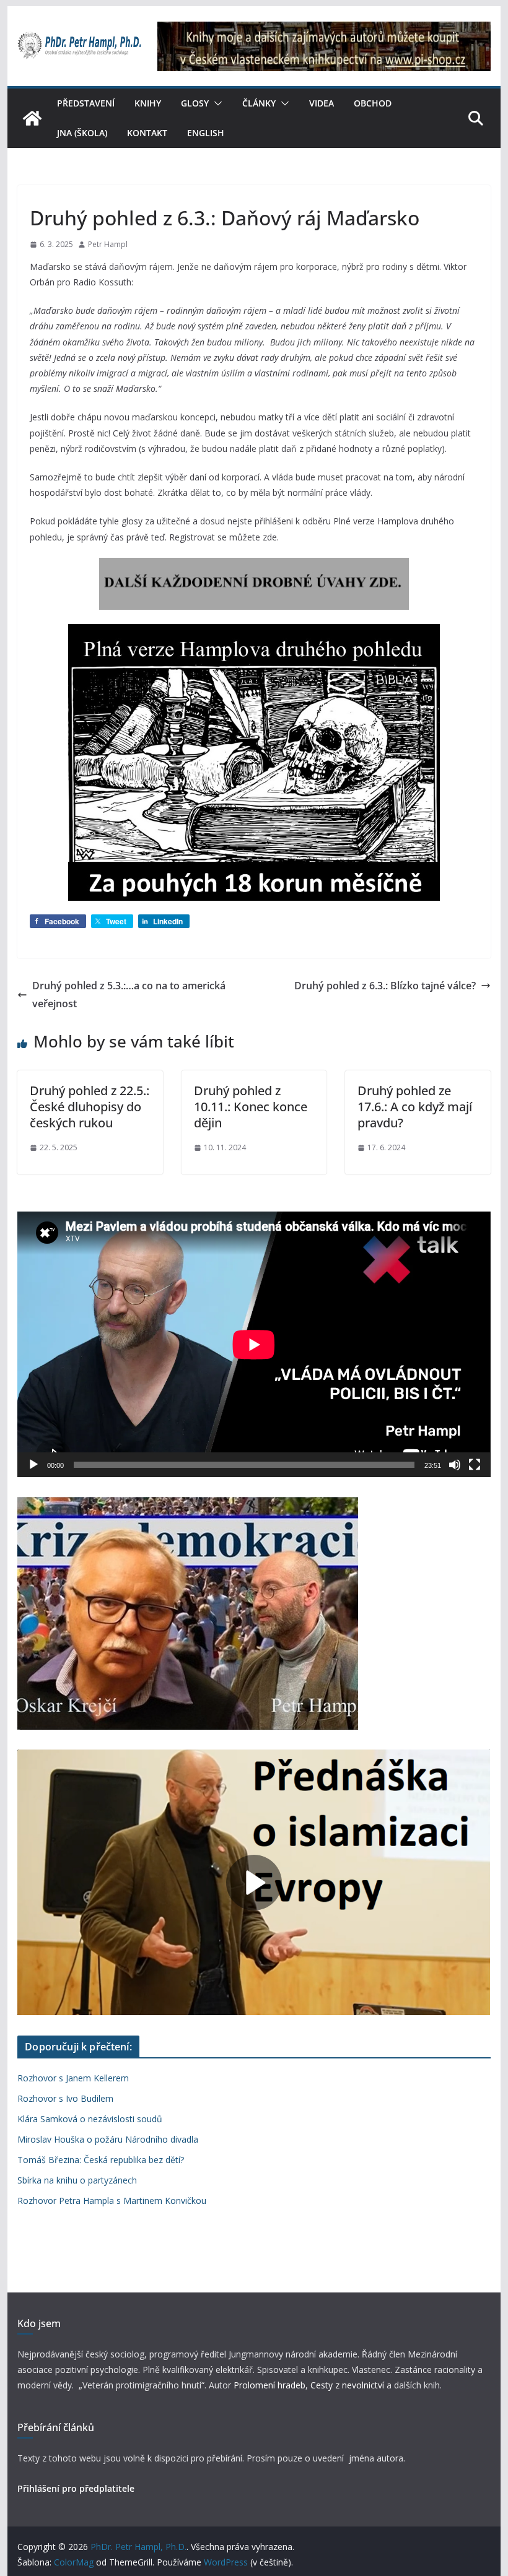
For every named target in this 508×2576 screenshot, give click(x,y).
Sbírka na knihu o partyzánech (77, 2180)
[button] (216, 103)
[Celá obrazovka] (475, 1465)
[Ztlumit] (455, 1465)
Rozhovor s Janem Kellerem (73, 2078)
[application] (254, 1344)
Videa (322, 103)
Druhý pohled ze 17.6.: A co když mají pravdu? (415, 1107)
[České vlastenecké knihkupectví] (324, 30)
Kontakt (147, 133)
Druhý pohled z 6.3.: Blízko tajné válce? (385, 986)
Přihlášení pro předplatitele (76, 2488)
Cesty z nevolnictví (348, 2385)
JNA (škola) (82, 133)
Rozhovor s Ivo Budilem (65, 2098)
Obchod (373, 103)
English (206, 133)
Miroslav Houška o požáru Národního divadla (108, 2139)
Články (259, 103)
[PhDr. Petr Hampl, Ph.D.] (32, 118)
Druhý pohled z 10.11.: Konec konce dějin (251, 1107)
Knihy (148, 103)
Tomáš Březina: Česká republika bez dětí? (101, 2160)
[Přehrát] (33, 1465)
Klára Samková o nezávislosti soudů (90, 2119)
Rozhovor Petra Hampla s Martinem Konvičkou (112, 2201)
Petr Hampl (108, 244)
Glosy (195, 103)
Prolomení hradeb (269, 2385)
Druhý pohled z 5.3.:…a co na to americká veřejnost (129, 995)
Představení (86, 103)
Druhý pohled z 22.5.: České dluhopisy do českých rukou (90, 1107)
